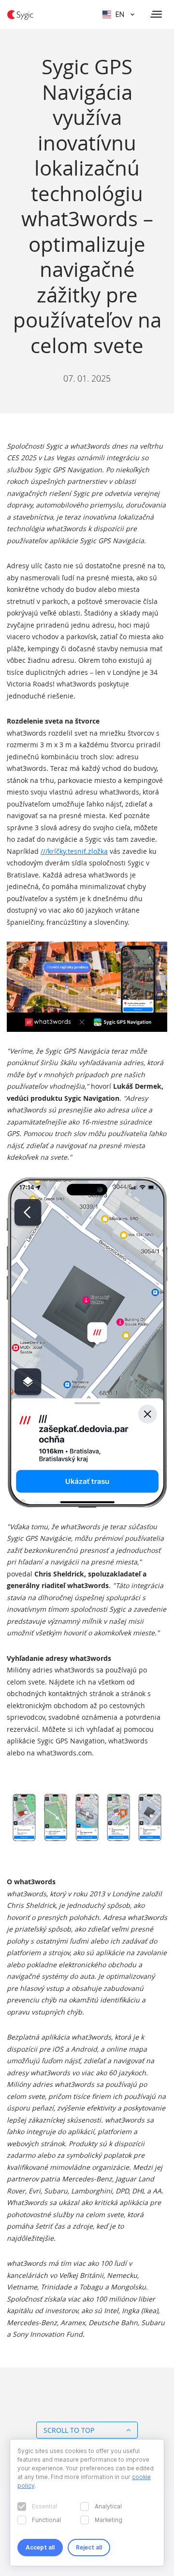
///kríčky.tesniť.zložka (74, 851)
